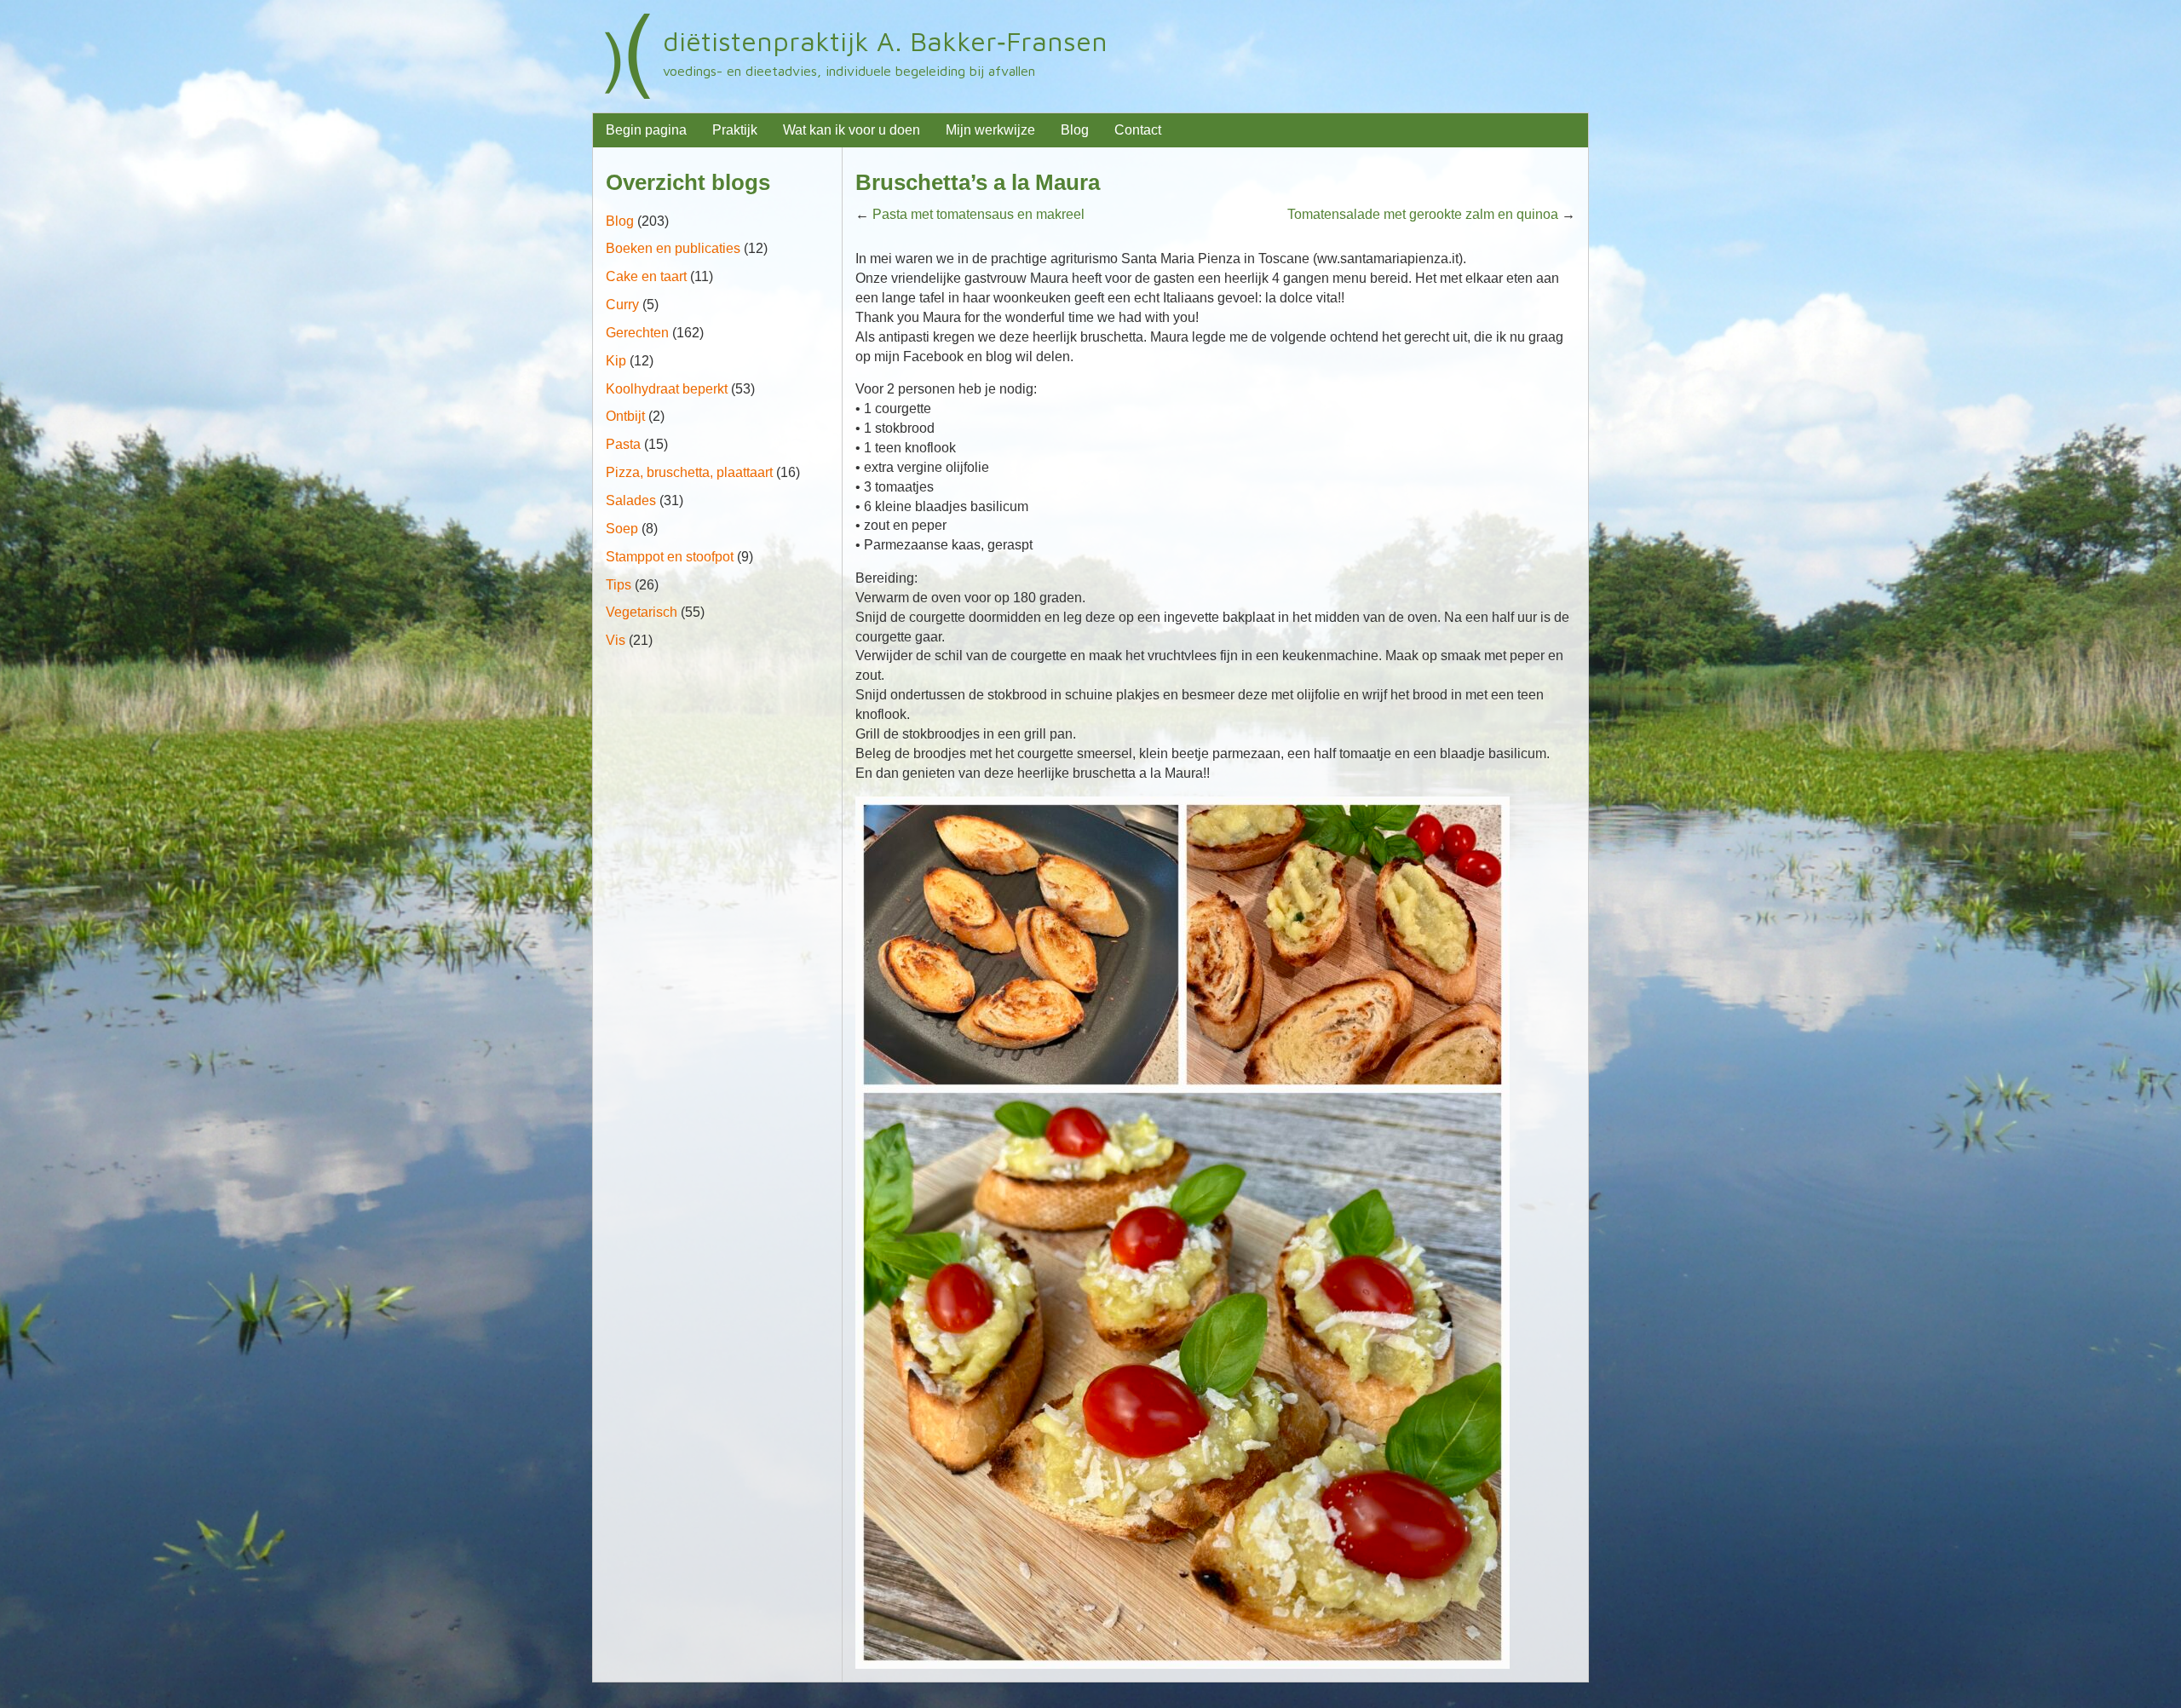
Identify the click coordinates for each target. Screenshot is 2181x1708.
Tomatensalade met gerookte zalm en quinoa (1423, 214)
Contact (1138, 130)
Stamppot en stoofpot (670, 557)
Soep (622, 529)
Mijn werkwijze (990, 130)
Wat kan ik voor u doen (852, 130)
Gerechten (637, 333)
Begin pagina (646, 130)
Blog (1075, 130)
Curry (622, 305)
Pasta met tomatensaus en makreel (978, 214)
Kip (616, 361)
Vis (616, 640)
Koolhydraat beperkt (667, 389)
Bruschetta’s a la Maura (978, 182)
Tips (619, 585)
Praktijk (735, 130)
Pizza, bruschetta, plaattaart (689, 472)
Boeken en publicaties (673, 248)
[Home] (627, 56)
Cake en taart (646, 276)
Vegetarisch (642, 612)
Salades (631, 500)
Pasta (623, 444)
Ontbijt (625, 416)
